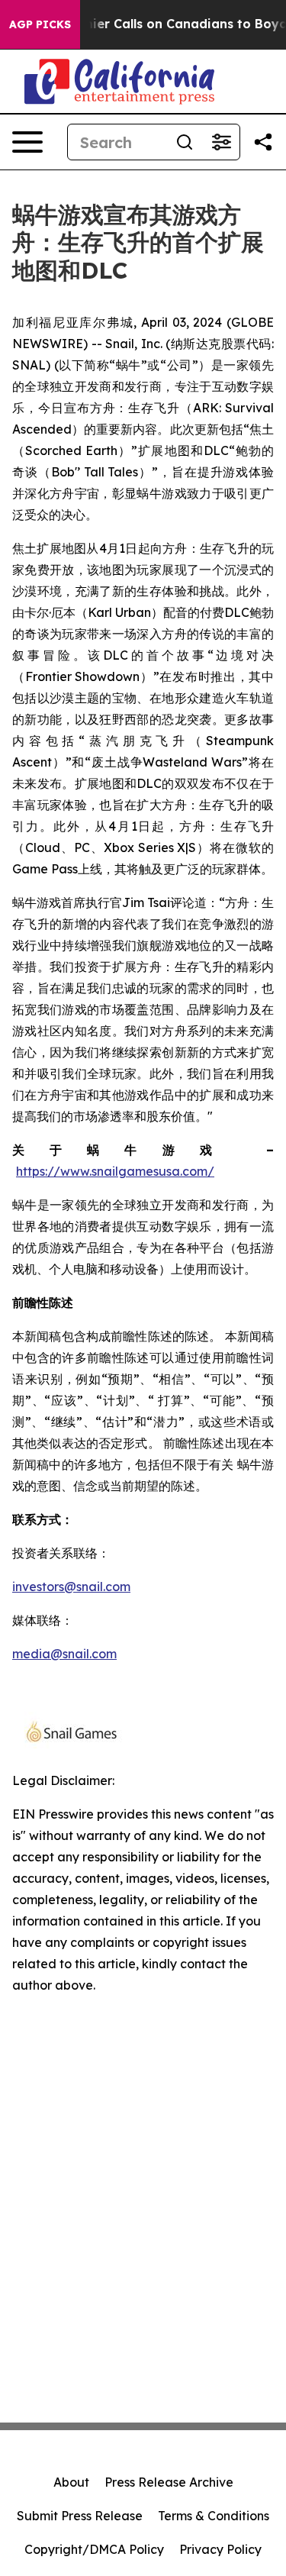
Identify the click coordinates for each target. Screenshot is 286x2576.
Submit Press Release (80, 2516)
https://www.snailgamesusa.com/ (115, 1171)
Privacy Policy (220, 2549)
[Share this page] (263, 142)
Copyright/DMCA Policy (94, 2549)
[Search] (185, 142)
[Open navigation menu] (27, 142)
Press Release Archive (169, 2482)
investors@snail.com (71, 1587)
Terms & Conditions (214, 2516)
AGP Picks (40, 24)
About (71, 2482)
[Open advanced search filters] (221, 142)
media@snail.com (64, 1654)
